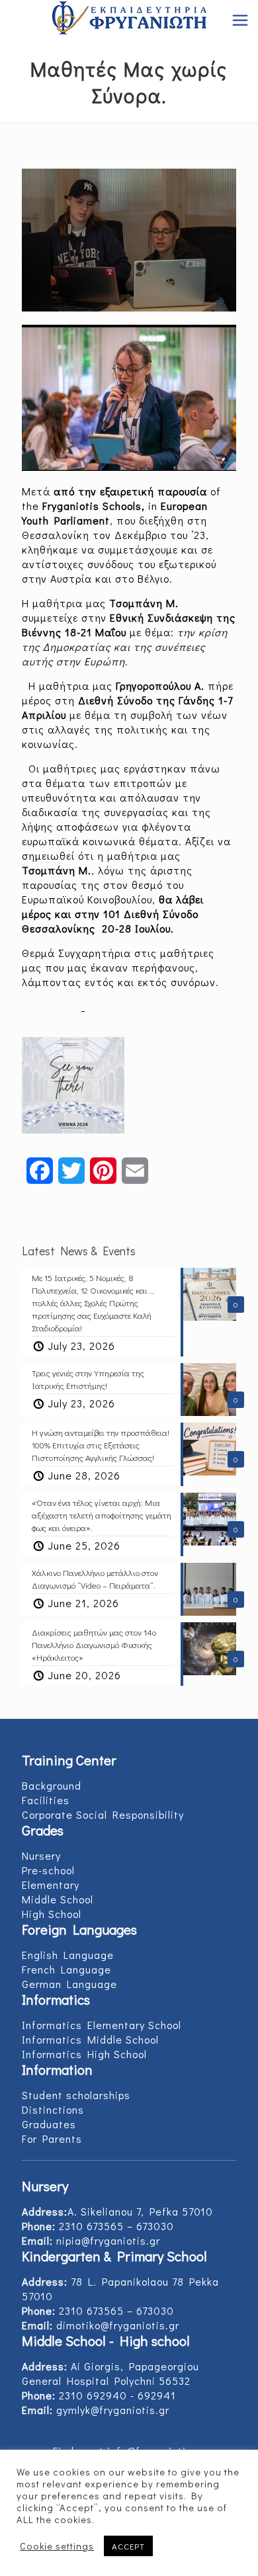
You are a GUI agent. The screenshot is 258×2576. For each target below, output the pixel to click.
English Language (68, 1955)
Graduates (49, 2124)
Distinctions (53, 2109)
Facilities (46, 1800)
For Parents (52, 2139)
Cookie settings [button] (57, 2546)
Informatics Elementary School (102, 2025)
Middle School (58, 1899)
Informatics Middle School (90, 2039)
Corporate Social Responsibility (103, 1814)
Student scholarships (76, 2095)
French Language (66, 1969)
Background (52, 1785)
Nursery (41, 1855)
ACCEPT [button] (128, 2546)
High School (52, 1914)
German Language (69, 1984)
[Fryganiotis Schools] (129, 20)
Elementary (51, 1885)
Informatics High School (84, 2054)
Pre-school (48, 1870)
